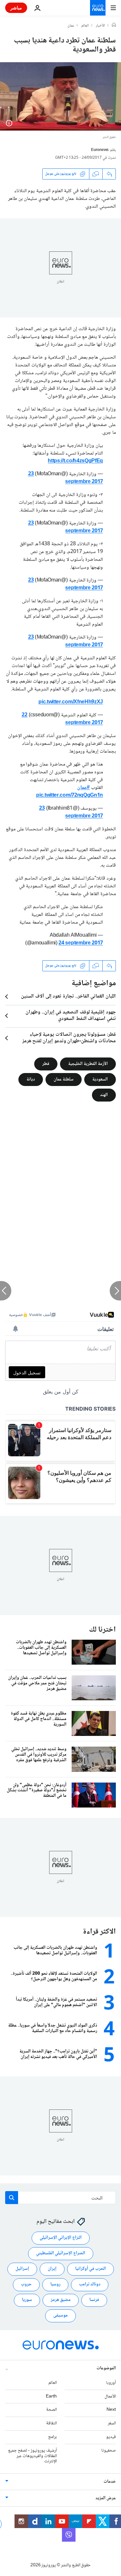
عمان (71, 26)
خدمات (110, 2482)
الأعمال (110, 2396)
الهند (104, 1095)
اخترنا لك (102, 1630)
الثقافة (51, 2423)
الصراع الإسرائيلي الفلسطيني (61, 2253)
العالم (85, 26)
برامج (52, 2437)
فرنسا (94, 2300)
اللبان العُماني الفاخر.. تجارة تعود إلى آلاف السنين (68, 997)
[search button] (12, 2198)
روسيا (55, 2284)
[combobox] (60, 2198)
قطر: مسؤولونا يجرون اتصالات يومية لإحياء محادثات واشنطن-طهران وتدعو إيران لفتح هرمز (69, 1038)
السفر (112, 2423)
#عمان (83, 788)
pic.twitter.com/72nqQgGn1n (70, 796)
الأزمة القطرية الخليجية (88, 1064)
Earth (51, 2396)
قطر (46, 1064)
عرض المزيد (106, 2498)
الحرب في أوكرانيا (91, 2269)
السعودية (100, 1080)
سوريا (27, 2300)
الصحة (51, 2410)
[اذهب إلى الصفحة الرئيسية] (98, 8)
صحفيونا (109, 2451)
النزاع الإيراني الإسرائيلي (61, 2238)
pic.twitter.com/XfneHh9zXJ (71, 702)
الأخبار (100, 26)
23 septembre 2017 (66, 478)
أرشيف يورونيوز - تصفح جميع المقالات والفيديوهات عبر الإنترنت (32, 2456)
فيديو (111, 2437)
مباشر (16, 8)
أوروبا (111, 2383)
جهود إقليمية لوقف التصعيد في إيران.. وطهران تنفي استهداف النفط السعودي (71, 1016)
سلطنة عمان (64, 1080)
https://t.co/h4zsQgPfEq (75, 461)
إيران (52, 2269)
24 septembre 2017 (81, 943)
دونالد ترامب (90, 2284)
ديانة (31, 1080)
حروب (26, 2284)
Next (111, 2410)
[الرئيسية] (114, 26)
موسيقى (60, 2316)
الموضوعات (106, 2368)
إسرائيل (22, 2269)
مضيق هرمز (61, 2300)
